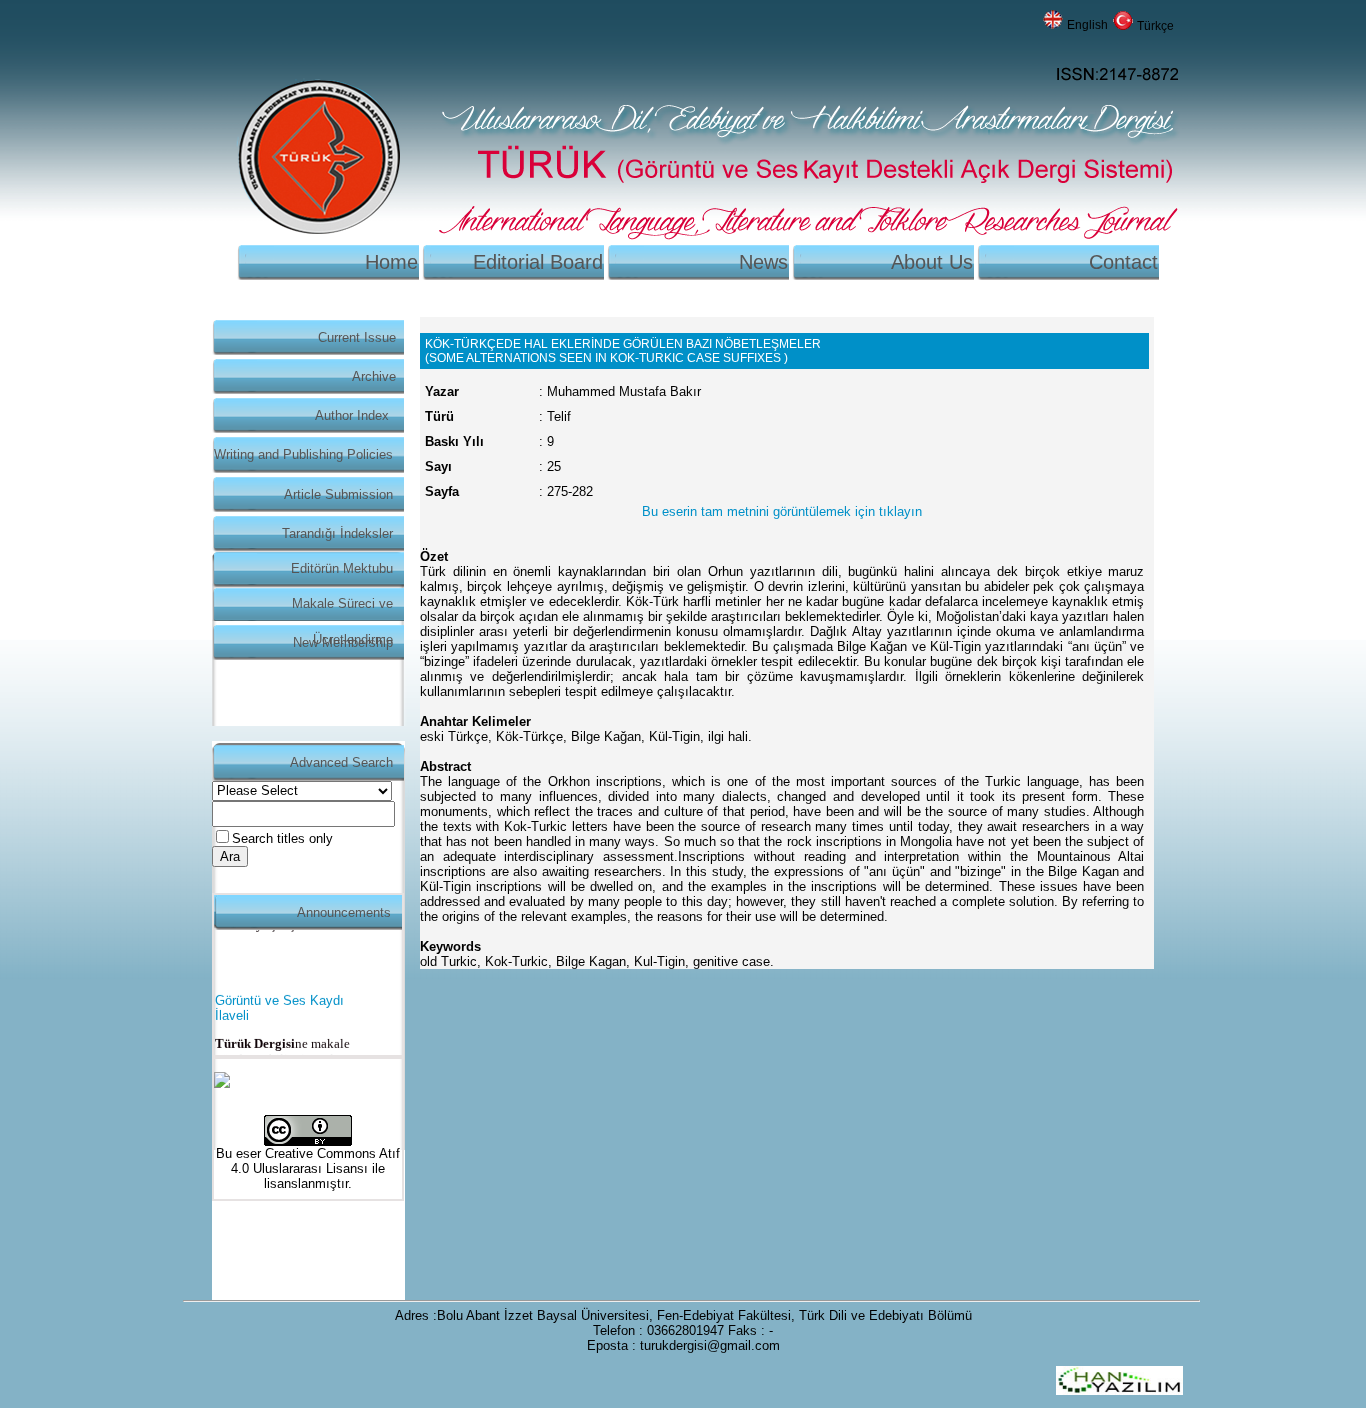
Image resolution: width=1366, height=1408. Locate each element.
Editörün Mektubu (342, 568)
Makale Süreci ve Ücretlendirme (342, 608)
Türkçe (1155, 26)
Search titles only (282, 838)
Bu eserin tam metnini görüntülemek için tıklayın (782, 511)
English (1087, 25)
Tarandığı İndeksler (337, 533)
